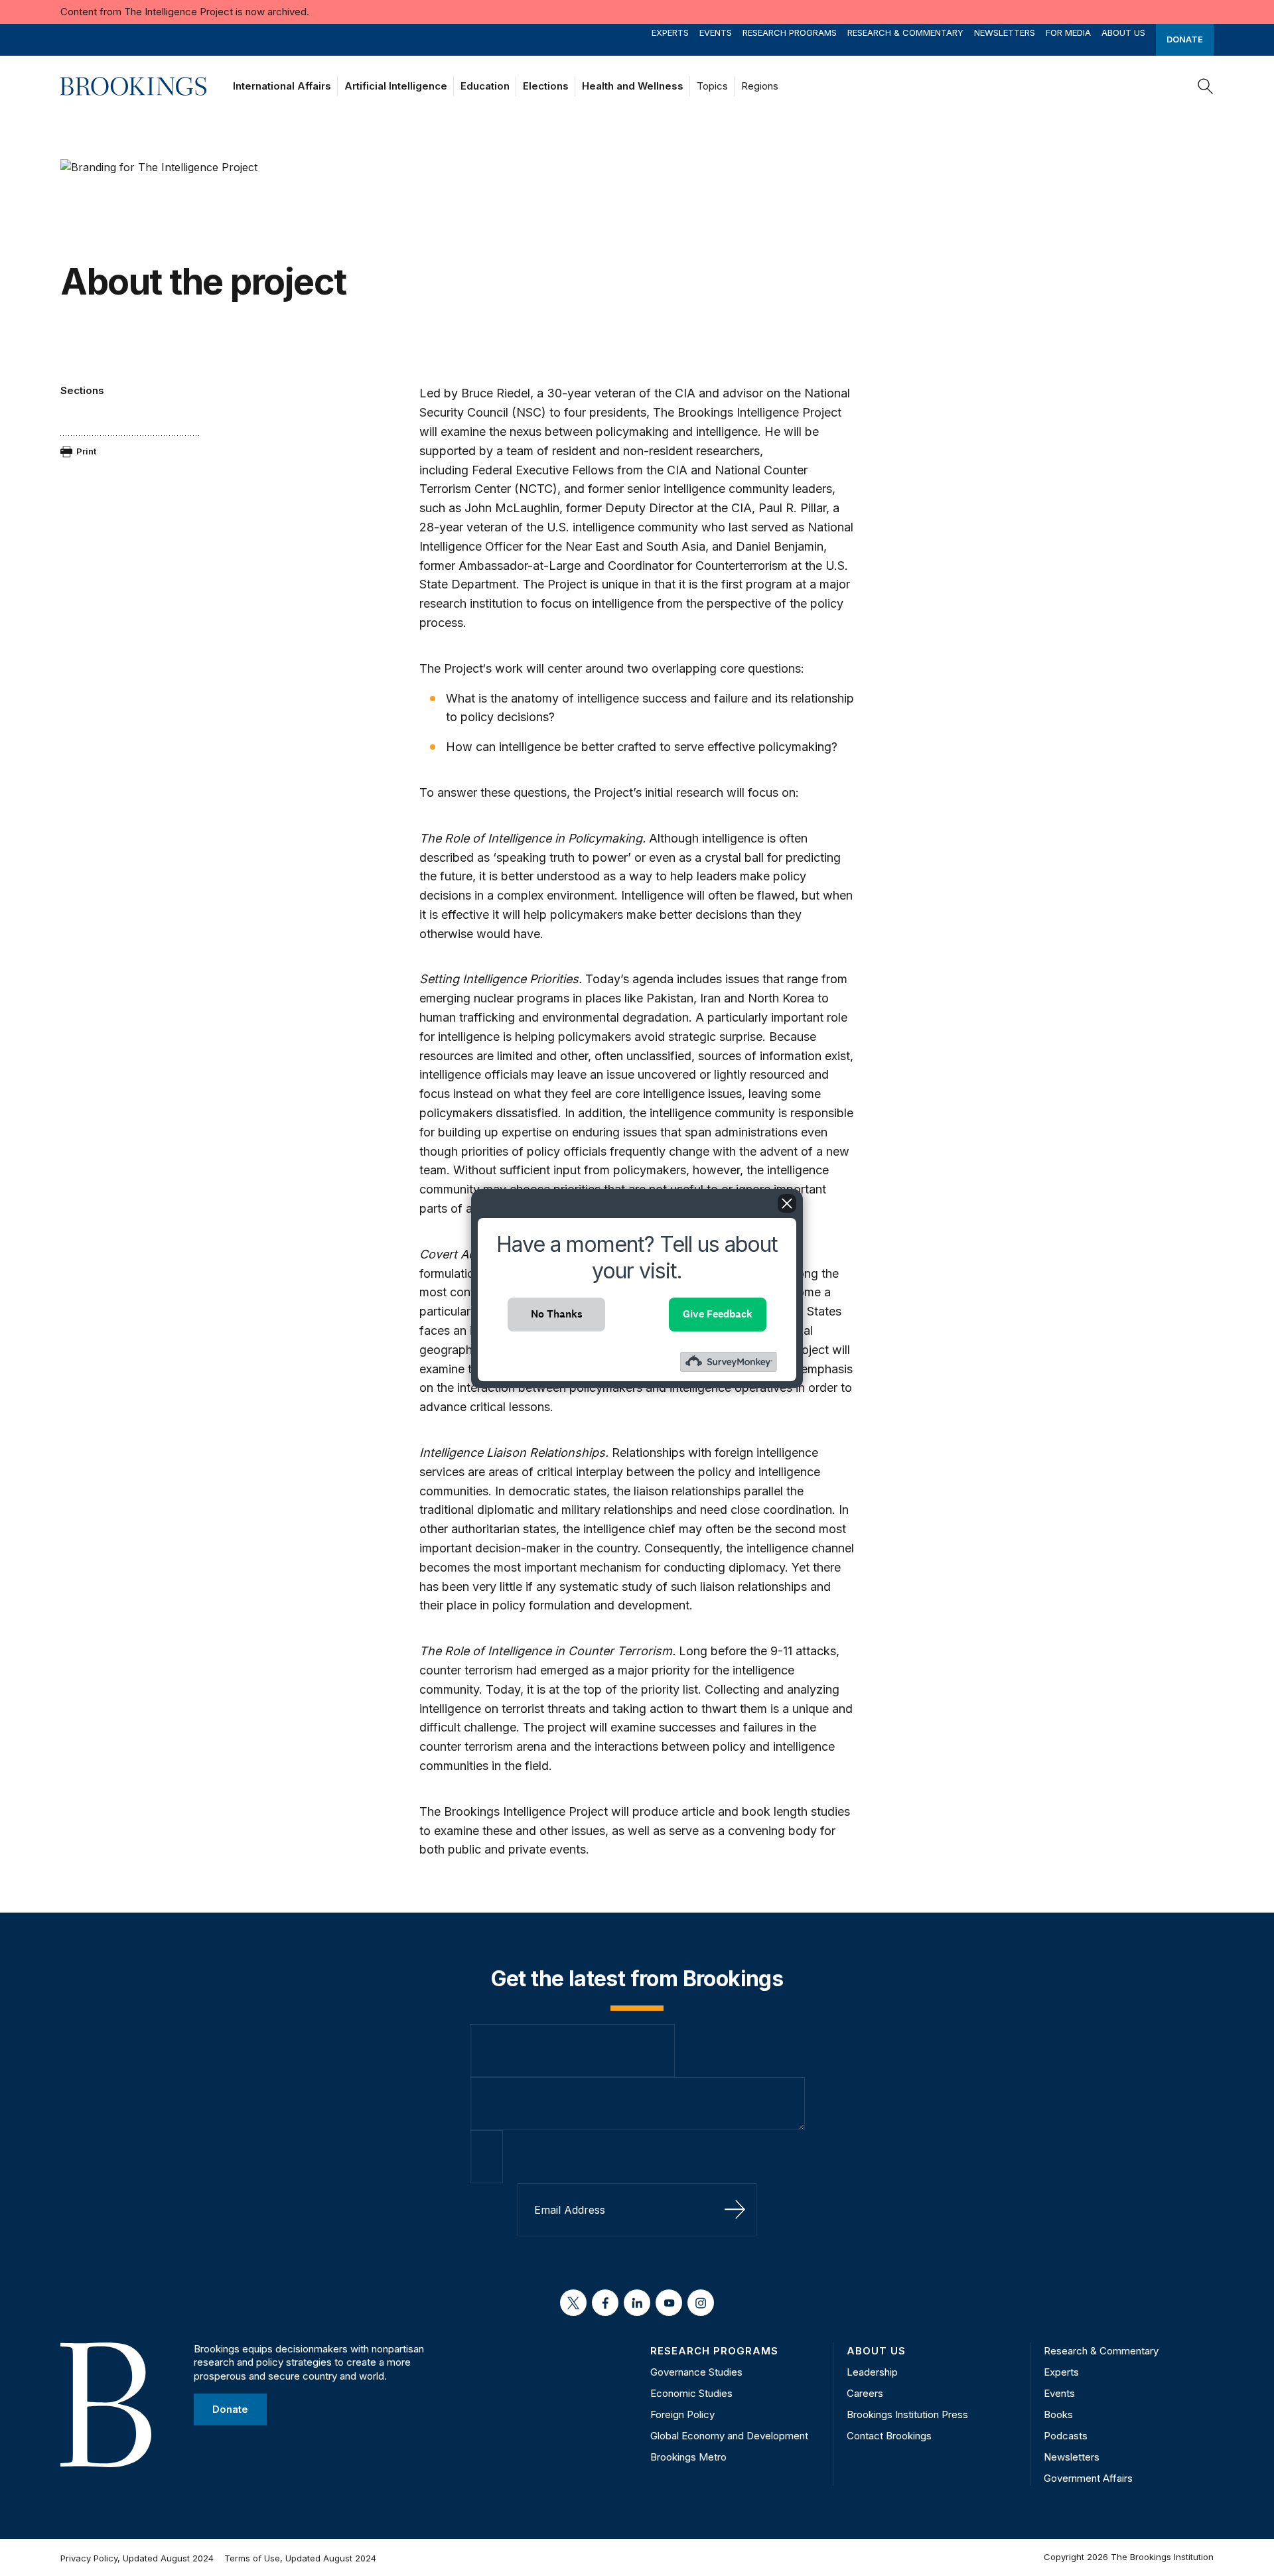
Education (485, 86)
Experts (670, 33)
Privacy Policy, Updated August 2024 (137, 2558)
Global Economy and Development (729, 2436)
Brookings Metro (688, 2457)
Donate (1185, 40)
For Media (1068, 33)
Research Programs (790, 33)
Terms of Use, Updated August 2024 (300, 2558)
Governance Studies (696, 2372)
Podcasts (1066, 2436)
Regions (760, 86)
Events (716, 33)
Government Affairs (1088, 2478)
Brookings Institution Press (907, 2414)
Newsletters (1005, 33)
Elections (546, 86)
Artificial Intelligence (396, 86)
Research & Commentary (905, 33)
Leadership (872, 2372)
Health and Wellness (633, 86)
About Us (1123, 33)
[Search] (1206, 86)
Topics (712, 86)
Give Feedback (718, 1314)
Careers (865, 2393)
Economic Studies (691, 2393)
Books (1058, 2414)
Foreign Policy (682, 2414)
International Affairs (282, 86)
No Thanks (557, 1314)
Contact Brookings (889, 2436)
